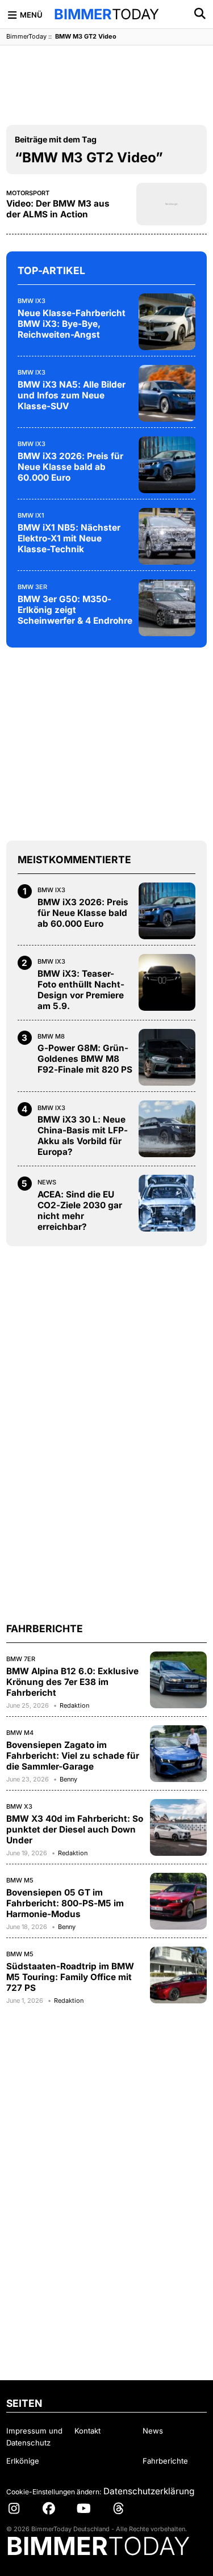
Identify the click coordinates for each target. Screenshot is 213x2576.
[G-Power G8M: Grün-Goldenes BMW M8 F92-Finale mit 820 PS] (167, 1057)
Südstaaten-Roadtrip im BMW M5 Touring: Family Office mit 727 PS (70, 1977)
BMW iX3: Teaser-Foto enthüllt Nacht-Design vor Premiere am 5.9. (81, 990)
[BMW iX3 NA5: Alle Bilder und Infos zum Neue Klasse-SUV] (167, 393)
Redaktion (74, 1705)
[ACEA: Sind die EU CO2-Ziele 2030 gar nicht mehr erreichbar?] (167, 1203)
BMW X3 (19, 1806)
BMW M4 (20, 1733)
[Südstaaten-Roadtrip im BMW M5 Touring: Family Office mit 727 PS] (178, 1975)
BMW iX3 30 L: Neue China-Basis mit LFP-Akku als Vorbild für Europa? (83, 1136)
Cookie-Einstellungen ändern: (54, 2492)
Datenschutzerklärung (149, 2491)
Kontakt (87, 2431)
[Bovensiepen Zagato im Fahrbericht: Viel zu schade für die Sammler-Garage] (178, 1754)
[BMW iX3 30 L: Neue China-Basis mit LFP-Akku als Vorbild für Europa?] (167, 1129)
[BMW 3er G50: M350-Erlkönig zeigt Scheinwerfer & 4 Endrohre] (167, 608)
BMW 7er (21, 1659)
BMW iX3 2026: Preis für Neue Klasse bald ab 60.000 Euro (70, 467)
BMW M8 (51, 1036)
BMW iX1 (31, 515)
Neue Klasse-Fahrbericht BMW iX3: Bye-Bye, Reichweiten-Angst (72, 324)
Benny (68, 1779)
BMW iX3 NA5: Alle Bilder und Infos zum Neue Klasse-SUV (72, 395)
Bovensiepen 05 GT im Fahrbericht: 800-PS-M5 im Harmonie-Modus (65, 1903)
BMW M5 (20, 1880)
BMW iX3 (32, 301)
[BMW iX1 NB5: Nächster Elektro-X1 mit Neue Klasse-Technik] (167, 536)
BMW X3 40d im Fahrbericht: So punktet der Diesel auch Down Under (75, 1829)
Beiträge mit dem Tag (56, 139)
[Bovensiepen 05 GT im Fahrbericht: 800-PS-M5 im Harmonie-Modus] (178, 1901)
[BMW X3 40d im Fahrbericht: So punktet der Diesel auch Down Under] (178, 1827)
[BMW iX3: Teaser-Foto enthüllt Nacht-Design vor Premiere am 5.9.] (167, 982)
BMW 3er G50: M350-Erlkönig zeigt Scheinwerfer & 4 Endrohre (75, 610)
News (47, 1182)
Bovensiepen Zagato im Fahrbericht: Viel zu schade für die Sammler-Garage (73, 1756)
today (106, 14)
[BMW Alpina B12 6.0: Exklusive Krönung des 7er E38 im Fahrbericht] (178, 1680)
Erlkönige (23, 2461)
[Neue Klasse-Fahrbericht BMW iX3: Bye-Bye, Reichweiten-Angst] (167, 322)
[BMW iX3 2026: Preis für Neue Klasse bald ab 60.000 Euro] (167, 465)
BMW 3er (32, 587)
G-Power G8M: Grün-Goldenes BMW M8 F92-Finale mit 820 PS (85, 1059)
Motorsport (28, 193)
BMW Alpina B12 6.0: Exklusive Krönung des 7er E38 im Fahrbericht (72, 1682)
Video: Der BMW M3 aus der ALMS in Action (58, 209)
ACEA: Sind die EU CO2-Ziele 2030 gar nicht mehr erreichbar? (80, 1211)
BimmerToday (26, 36)
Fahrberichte (165, 2461)
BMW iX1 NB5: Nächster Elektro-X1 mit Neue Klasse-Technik (69, 538)
